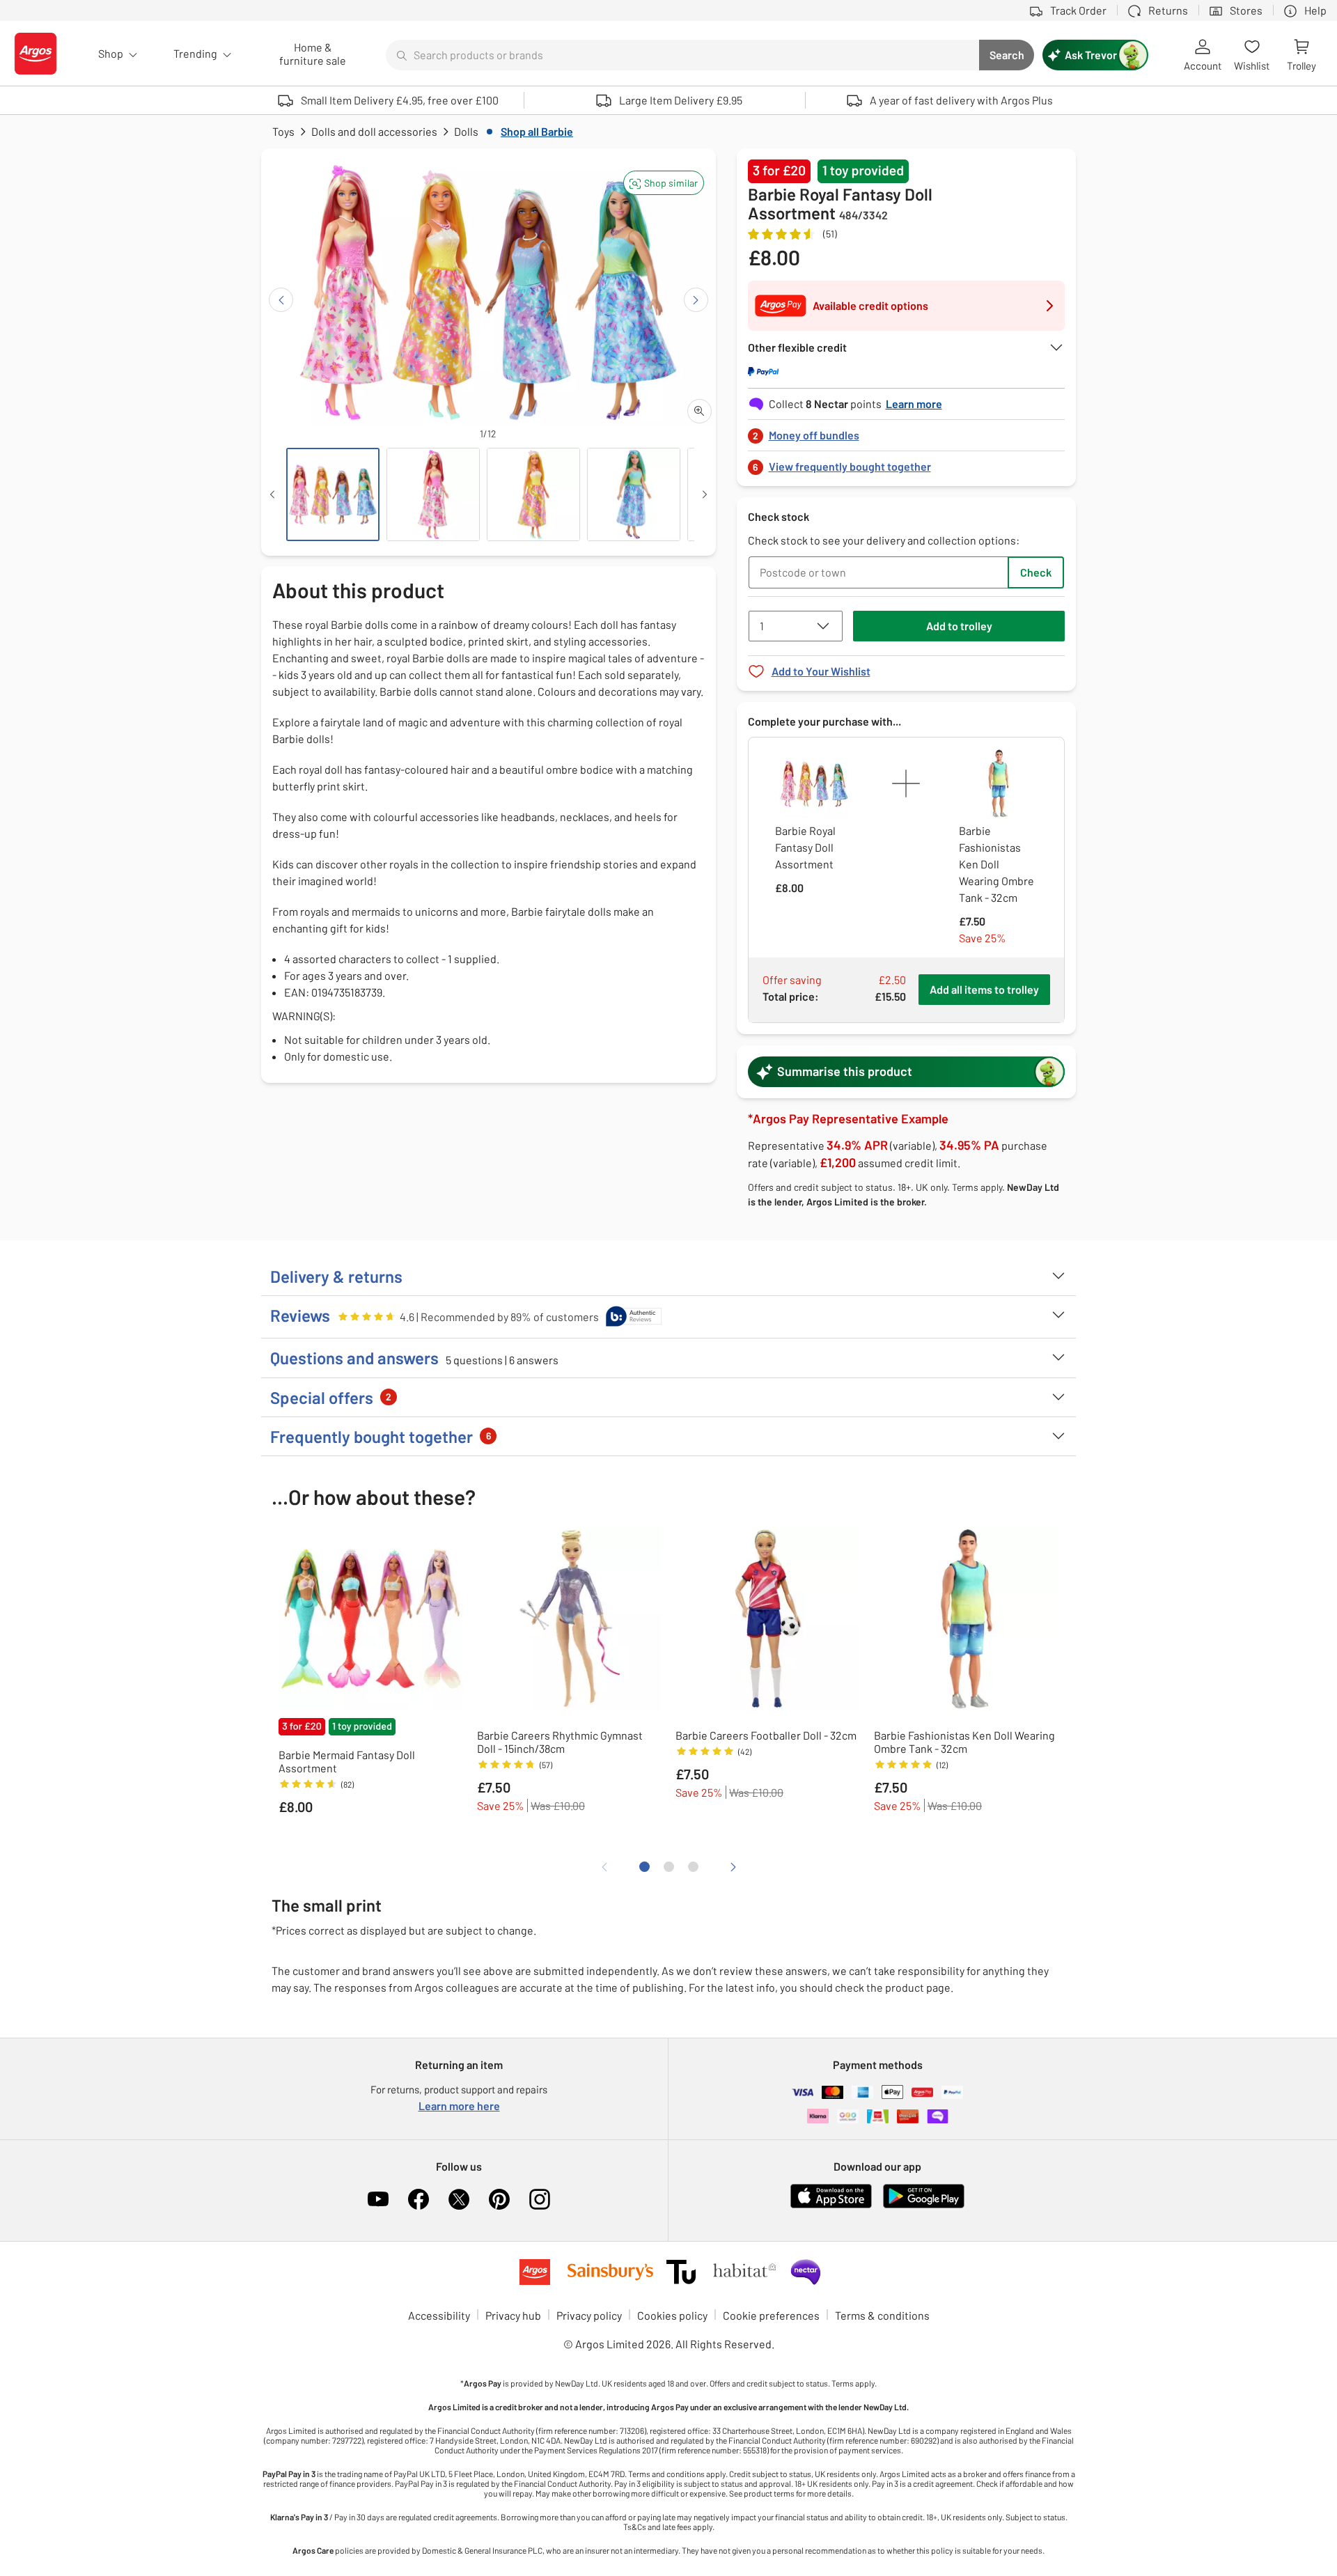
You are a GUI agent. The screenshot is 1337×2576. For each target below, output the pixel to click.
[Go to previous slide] (281, 300)
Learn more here (459, 2106)
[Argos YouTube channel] (378, 2199)
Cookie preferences (771, 2315)
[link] (907, 431)
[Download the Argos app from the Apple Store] (831, 2205)
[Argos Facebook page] (419, 2199)
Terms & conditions (882, 2315)
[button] (664, 183)
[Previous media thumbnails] (272, 494)
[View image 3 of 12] (533, 494)
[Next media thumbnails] (705, 494)
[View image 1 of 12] (333, 494)
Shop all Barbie (537, 131)
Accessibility (439, 2315)
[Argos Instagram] (540, 2199)
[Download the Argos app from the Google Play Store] (924, 2205)
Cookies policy (672, 2315)
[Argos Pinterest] (499, 2199)
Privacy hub (513, 2315)
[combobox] (682, 55)
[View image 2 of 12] (433, 494)
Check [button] (1036, 572)
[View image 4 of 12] (634, 494)
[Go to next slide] (696, 300)
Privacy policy (589, 2315)
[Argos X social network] (459, 2199)
